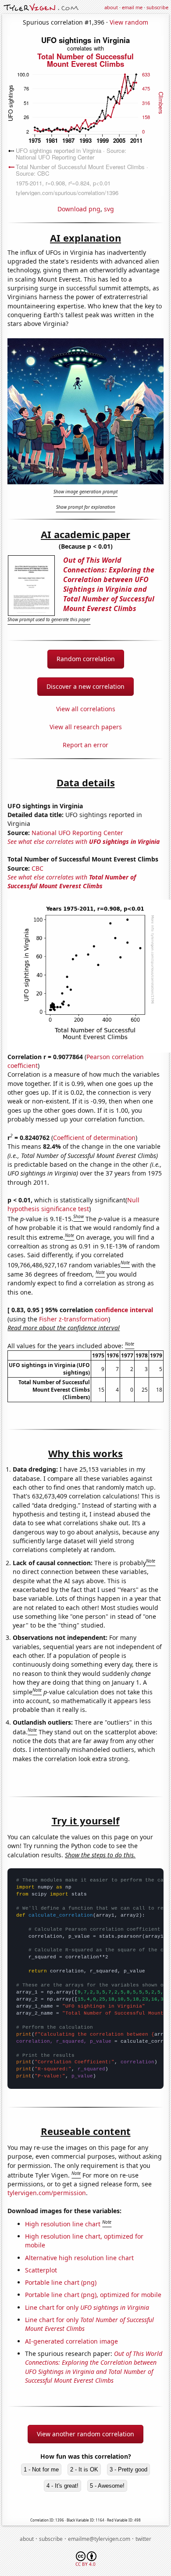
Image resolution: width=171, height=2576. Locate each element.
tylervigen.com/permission (47, 2193)
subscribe (157, 7)
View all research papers (86, 727)
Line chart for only (87, 2307)
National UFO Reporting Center (77, 833)
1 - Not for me (41, 2469)
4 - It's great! (62, 2486)
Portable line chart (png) (61, 2282)
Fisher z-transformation (74, 1319)
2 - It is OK (84, 2469)
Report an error (85, 745)
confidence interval (124, 1310)
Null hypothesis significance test (73, 1204)
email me (132, 7)
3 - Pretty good (128, 2469)
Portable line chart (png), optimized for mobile (93, 2295)
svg (109, 209)
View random (129, 22)
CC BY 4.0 (85, 2564)
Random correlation (86, 659)
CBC (37, 868)
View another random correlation (85, 2434)
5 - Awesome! (107, 2486)
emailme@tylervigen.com (99, 2539)
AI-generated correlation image (71, 2341)
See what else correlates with (84, 841)
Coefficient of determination (94, 1138)
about (111, 7)
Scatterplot (41, 2270)
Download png (79, 209)
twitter (143, 2539)
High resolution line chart (63, 2224)
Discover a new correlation (85, 686)
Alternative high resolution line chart (79, 2258)
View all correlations (86, 709)
